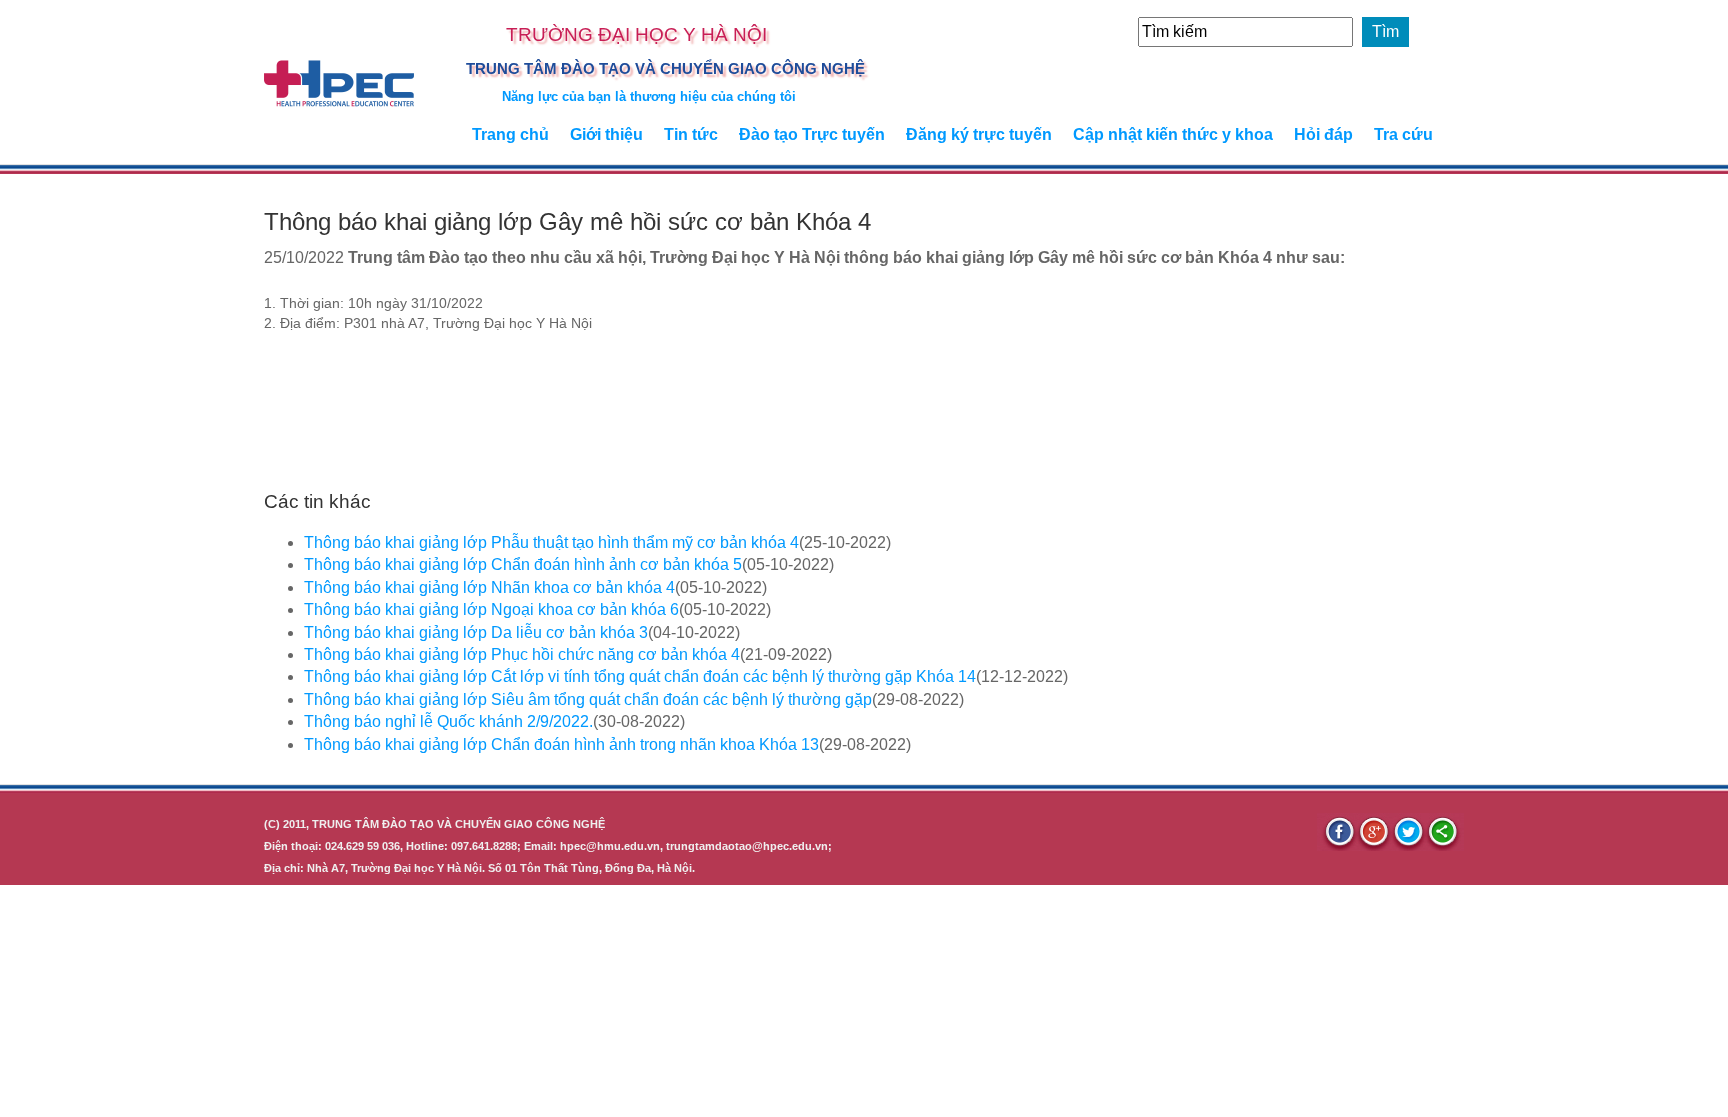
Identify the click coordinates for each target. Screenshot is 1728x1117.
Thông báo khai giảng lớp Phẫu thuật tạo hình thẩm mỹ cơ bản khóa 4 (551, 542)
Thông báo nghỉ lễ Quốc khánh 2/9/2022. (448, 721)
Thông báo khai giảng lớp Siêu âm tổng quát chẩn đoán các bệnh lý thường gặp (588, 699)
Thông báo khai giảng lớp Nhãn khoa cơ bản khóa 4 (489, 587)
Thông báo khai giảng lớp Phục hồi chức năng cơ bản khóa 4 (522, 654)
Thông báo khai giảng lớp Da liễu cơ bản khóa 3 (476, 632)
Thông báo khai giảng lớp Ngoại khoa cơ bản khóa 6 (491, 609)
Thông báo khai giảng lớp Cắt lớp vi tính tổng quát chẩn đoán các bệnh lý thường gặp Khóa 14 (640, 676)
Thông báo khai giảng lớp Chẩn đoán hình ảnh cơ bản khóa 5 (523, 564)
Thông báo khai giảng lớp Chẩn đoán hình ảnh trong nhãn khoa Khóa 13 (561, 744)
